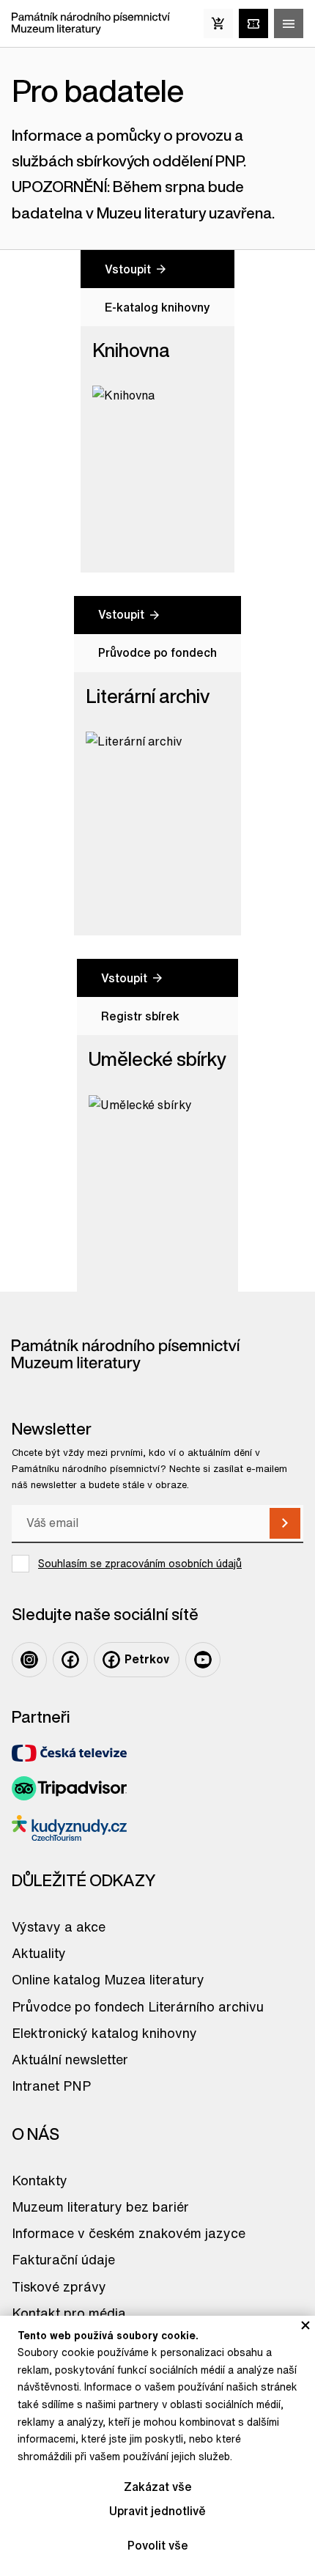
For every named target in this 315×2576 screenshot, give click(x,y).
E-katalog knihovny (157, 307)
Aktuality (39, 1953)
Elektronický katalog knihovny (104, 2033)
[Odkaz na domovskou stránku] (91, 23)
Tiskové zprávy (59, 2286)
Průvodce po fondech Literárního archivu (138, 2006)
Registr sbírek (140, 1016)
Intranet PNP (51, 2086)
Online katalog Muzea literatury (108, 1979)
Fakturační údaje (63, 2259)
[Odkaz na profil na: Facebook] (70, 1660)
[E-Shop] (218, 23)
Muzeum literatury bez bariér (100, 2207)
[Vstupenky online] (253, 23)
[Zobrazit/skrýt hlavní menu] (289, 23)
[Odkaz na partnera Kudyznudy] (69, 1828)
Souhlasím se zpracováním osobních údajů (140, 1564)
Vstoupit (128, 269)
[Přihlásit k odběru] (285, 1523)
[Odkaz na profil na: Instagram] (29, 1660)
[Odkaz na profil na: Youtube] (203, 1660)
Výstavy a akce (59, 1927)
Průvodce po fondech (157, 652)
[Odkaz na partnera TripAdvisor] (69, 1788)
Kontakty (40, 2180)
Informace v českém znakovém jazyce (129, 2233)
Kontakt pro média (69, 2313)
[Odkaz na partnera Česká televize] (69, 1753)
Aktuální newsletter (70, 2059)
